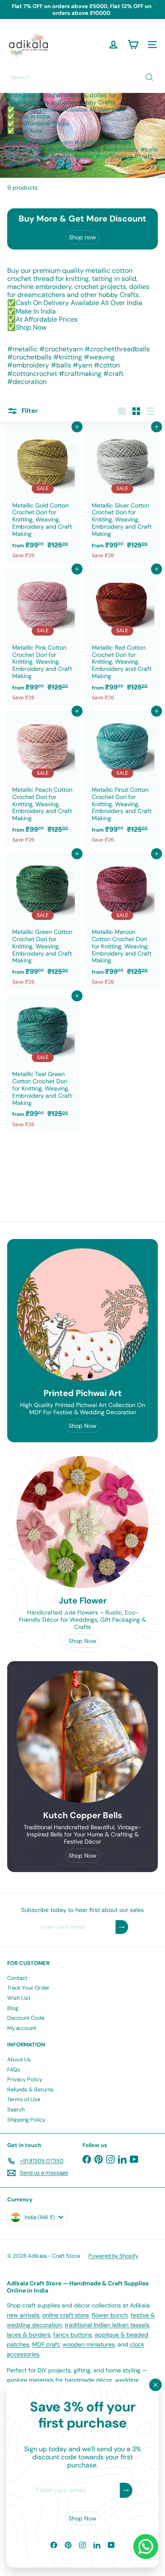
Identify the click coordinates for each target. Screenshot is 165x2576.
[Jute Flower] (82, 1522)
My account (22, 2028)
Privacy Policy (25, 2079)
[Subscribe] (126, 2491)
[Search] (149, 77)
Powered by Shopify (113, 2256)
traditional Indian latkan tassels (107, 2325)
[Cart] (133, 45)
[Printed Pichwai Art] (82, 1315)
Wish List (19, 1998)
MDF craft (46, 2344)
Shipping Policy (26, 2120)
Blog (13, 2008)
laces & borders (29, 2335)
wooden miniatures (89, 2344)
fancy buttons (73, 2335)
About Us (19, 2059)
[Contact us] (146, 2547)
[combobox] (82, 77)
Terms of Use (24, 2099)
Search (16, 2109)
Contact (17, 1978)
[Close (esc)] (156, 2385)
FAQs (14, 2070)
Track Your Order (28, 1988)
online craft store (66, 2315)
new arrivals (23, 2315)
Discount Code (26, 2018)
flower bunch (110, 2315)
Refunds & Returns (30, 2090)
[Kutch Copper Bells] (82, 1737)
